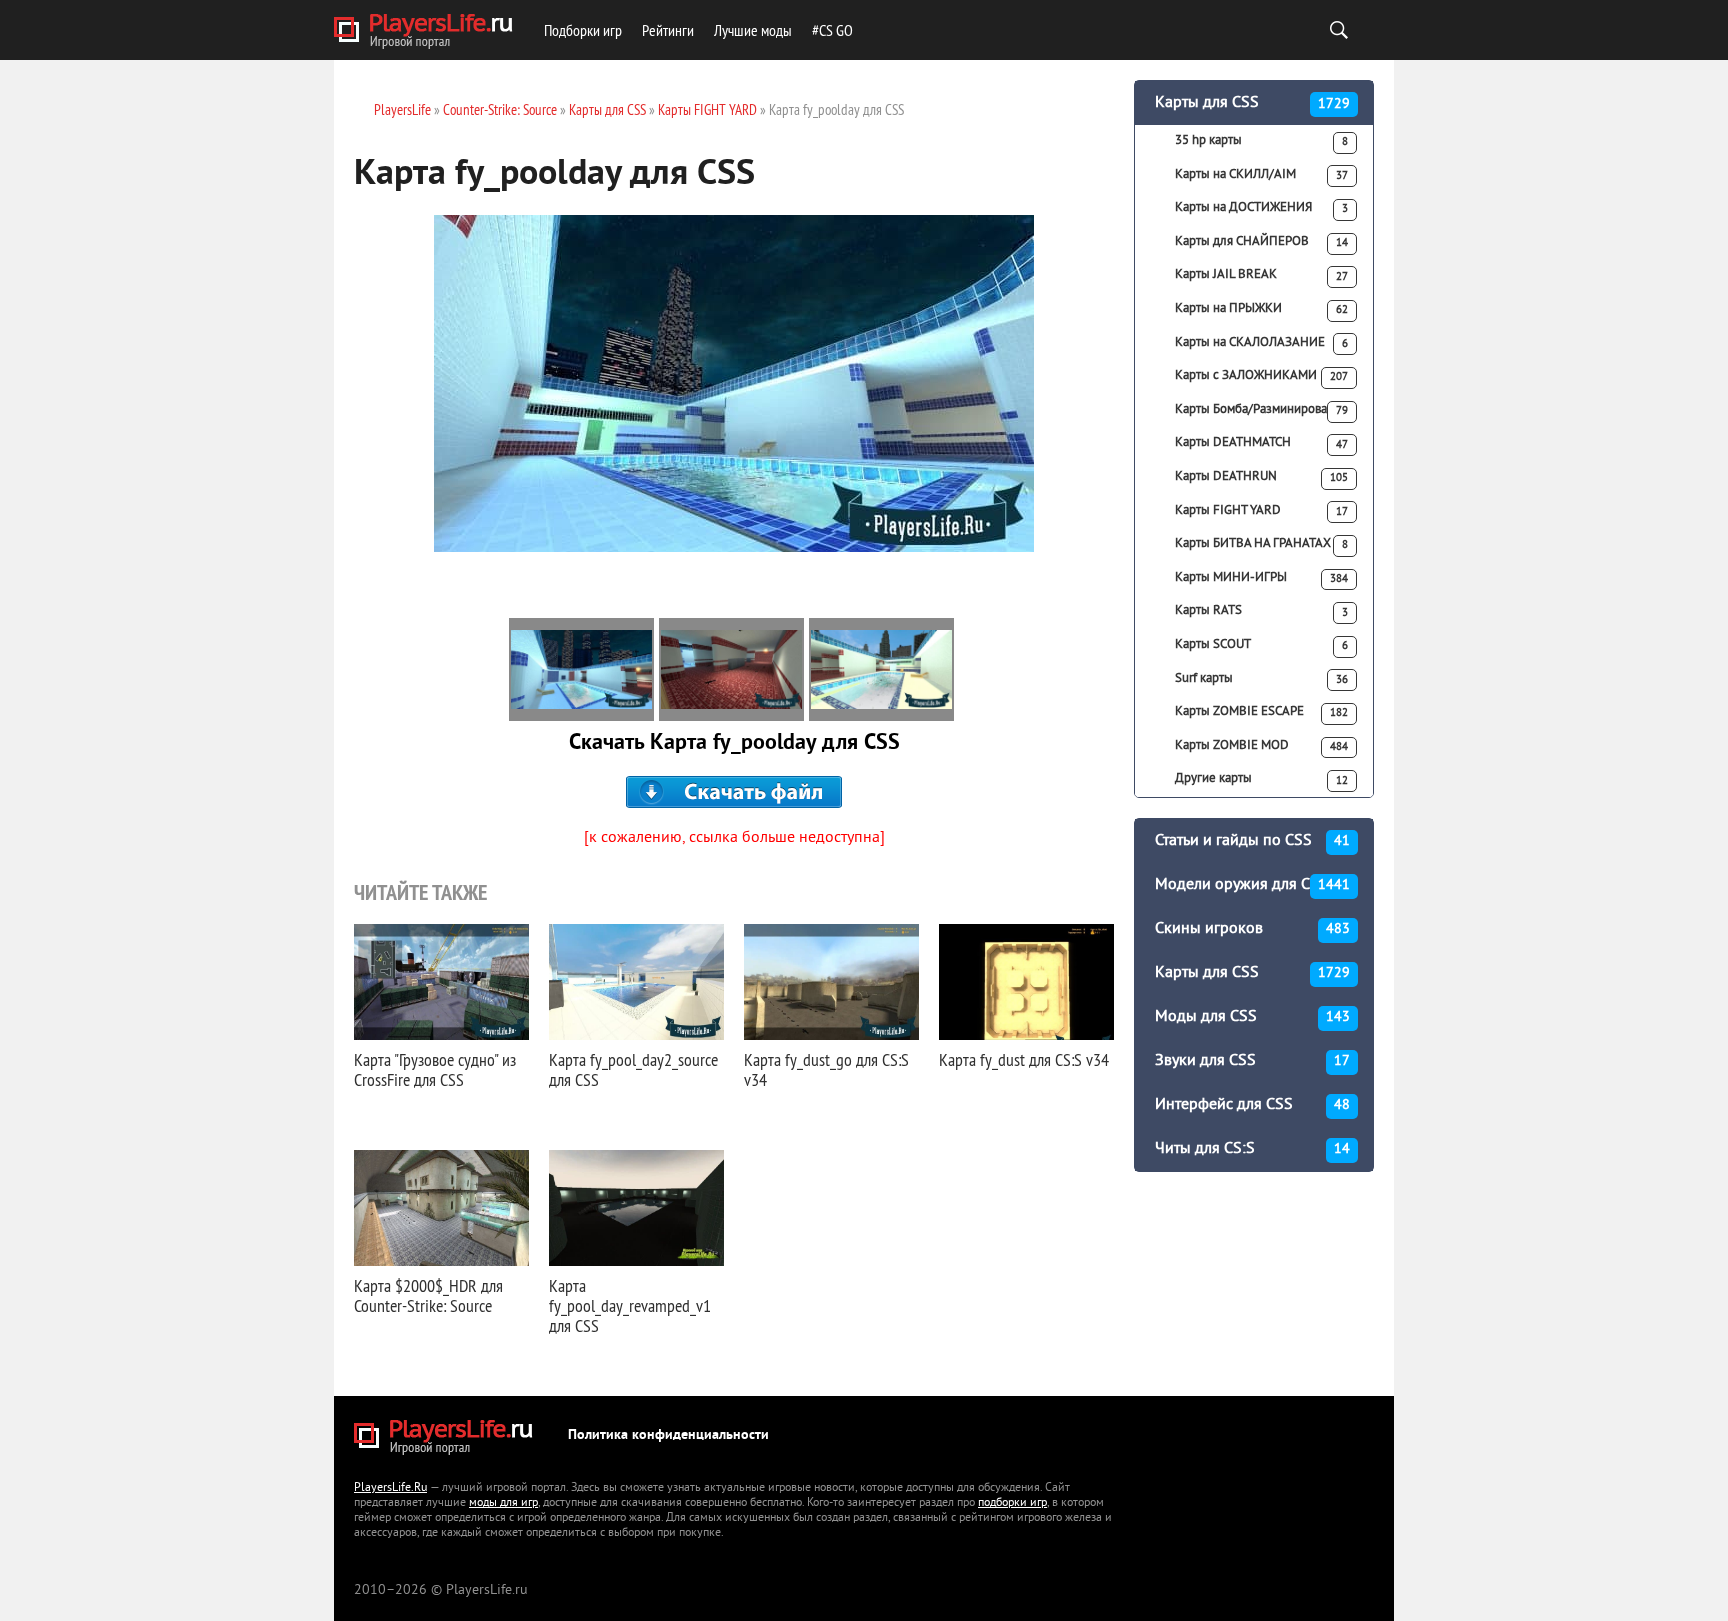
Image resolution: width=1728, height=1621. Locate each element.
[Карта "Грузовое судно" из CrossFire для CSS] (441, 982)
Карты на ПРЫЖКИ (1261, 309)
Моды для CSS (1252, 1017)
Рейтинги (668, 30)
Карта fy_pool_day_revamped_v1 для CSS (630, 1305)
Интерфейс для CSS (1252, 1105)
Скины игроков (1252, 929)
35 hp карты (1261, 141)
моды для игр (503, 1503)
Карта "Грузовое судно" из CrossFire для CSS (435, 1069)
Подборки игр (583, 30)
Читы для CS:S (1252, 1149)
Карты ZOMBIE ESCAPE (1261, 712)
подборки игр (1012, 1503)
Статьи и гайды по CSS (1252, 841)
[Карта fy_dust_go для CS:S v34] (831, 982)
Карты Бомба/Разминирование (1261, 410)
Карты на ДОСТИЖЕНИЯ (1261, 208)
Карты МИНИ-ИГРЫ (1261, 578)
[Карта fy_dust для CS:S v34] (1026, 982)
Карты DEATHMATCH (1261, 443)
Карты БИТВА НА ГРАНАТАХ (1261, 544)
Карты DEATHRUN (1261, 477)
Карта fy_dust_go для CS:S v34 (826, 1069)
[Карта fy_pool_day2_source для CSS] (636, 982)
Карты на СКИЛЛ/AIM (1261, 175)
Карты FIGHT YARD (1261, 511)
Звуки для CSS (1252, 1061)
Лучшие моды (753, 30)
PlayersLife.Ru (390, 1488)
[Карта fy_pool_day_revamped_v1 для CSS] (636, 1208)
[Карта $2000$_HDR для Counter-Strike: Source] (441, 1208)
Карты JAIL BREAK (1261, 275)
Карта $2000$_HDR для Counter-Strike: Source (428, 1295)
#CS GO (832, 30)
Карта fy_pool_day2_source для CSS (633, 1069)
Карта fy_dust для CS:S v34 (1024, 1059)
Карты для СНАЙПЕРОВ (1261, 242)
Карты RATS (1261, 611)
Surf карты (1261, 679)
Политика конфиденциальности (668, 1435)
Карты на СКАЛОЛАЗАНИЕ (1261, 343)
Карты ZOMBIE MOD (1261, 746)
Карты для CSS (1252, 103)
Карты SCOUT (1261, 645)
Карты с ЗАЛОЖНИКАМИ (1261, 376)
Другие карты (1261, 779)
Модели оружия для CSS (1252, 885)
